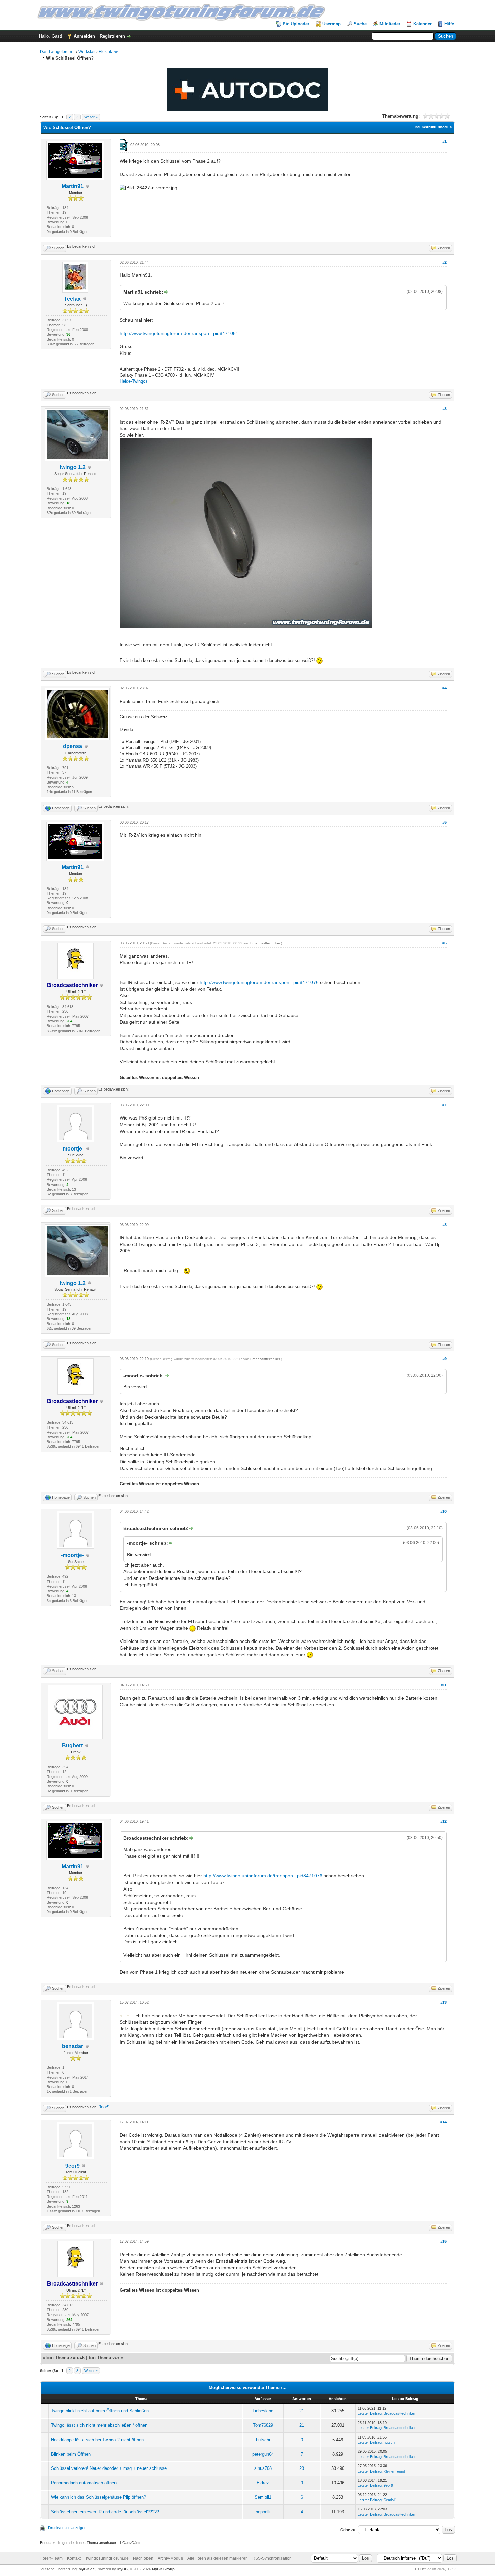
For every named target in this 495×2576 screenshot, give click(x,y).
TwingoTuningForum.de (107, 2558)
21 (302, 2411)
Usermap (332, 24)
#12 (443, 1821)
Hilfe (449, 24)
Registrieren (112, 36)
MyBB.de (87, 2569)
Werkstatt (87, 52)
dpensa (73, 746)
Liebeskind (263, 2411)
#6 (444, 943)
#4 (444, 688)
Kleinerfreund (394, 2471)
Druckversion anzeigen (67, 2528)
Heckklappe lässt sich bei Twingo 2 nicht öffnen (97, 2440)
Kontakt (74, 2558)
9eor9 (104, 2107)
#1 (444, 141)
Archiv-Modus (170, 2558)
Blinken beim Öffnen (71, 2454)
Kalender (422, 24)
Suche (360, 24)
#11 (444, 1685)
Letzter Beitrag (370, 2413)
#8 (444, 1225)
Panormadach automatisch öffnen (84, 2483)
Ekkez (263, 2483)
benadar (73, 2046)
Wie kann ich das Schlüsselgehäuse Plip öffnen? (98, 2497)
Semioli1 (263, 2497)
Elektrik (105, 52)
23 (302, 2468)
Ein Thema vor (104, 2357)
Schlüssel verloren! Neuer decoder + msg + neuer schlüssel (109, 2468)
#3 (444, 409)
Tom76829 (263, 2425)
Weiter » (91, 117)
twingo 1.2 (73, 467)
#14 (443, 2122)
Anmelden (84, 36)
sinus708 (263, 2468)
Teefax (72, 299)
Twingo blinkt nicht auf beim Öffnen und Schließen (100, 2411)
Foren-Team (52, 2558)
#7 (444, 1105)
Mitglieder (390, 24)
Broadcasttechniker (265, 943)
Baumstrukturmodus (433, 127)
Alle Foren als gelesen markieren (218, 2558)
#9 (444, 1359)
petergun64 (263, 2454)
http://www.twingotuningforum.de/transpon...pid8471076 (259, 982)
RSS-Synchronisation (272, 2558)
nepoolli (263, 2512)
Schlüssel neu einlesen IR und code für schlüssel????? (105, 2512)
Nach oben (143, 2558)
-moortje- (72, 1149)
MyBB (122, 2569)
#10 (443, 1511)
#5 (444, 822)
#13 (443, 2002)
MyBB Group (163, 2569)
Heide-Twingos (134, 381)
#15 (443, 2241)
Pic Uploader (296, 24)
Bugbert (72, 1745)
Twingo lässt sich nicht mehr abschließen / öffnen (99, 2425)
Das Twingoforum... (58, 52)
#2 (444, 262)
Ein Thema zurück (65, 2357)
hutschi (263, 2440)
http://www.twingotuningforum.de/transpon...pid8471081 (179, 333)
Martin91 (73, 186)
